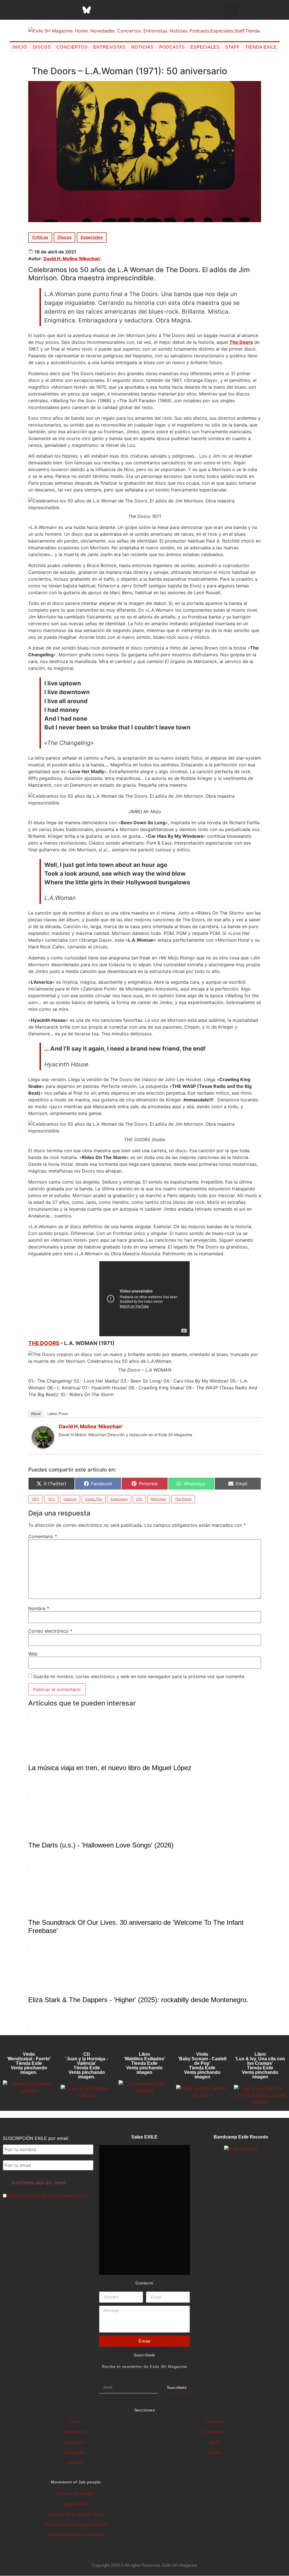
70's (51, 1499)
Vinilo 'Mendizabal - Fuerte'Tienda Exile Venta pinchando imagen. (29, 2063)
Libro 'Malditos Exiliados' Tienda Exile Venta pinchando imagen (144, 2063)
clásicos (70, 1499)
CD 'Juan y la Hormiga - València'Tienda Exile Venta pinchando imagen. (87, 2066)
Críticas (40, 237)
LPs (139, 1499)
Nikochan (159, 1499)
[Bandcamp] (129, 10)
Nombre (39, 1608)
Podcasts (172, 47)
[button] (231, 10)
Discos (42, 47)
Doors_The (94, 1499)
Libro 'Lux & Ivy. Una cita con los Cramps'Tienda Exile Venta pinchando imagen (260, 2066)
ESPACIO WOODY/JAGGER (76, 2535)
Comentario (43, 1536)
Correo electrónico (50, 1631)
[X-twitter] (44, 10)
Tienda (214, 2452)
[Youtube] (115, 10)
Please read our (46, 2196)
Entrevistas (110, 47)
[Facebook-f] (30, 10)
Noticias (142, 47)
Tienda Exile (261, 47)
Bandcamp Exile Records (241, 2137)
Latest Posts (58, 1414)
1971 (36, 1499)
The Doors (241, 342)
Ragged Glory (76, 2504)
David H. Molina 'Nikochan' (72, 259)
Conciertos (72, 47)
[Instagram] (58, 10)
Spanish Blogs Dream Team (76, 2514)
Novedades (75, 2432)
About (36, 1414)
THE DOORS (44, 1343)
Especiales (205, 47)
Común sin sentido (76, 2494)
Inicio (20, 47)
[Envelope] (143, 10)
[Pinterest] (101, 10)
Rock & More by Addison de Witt (76, 2524)
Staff (232, 47)
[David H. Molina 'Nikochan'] (43, 1447)
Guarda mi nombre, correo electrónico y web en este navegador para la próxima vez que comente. (139, 1676)
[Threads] (73, 10)
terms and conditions (64, 2196)
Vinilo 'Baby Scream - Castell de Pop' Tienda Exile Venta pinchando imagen (202, 2066)
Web (33, 1654)
